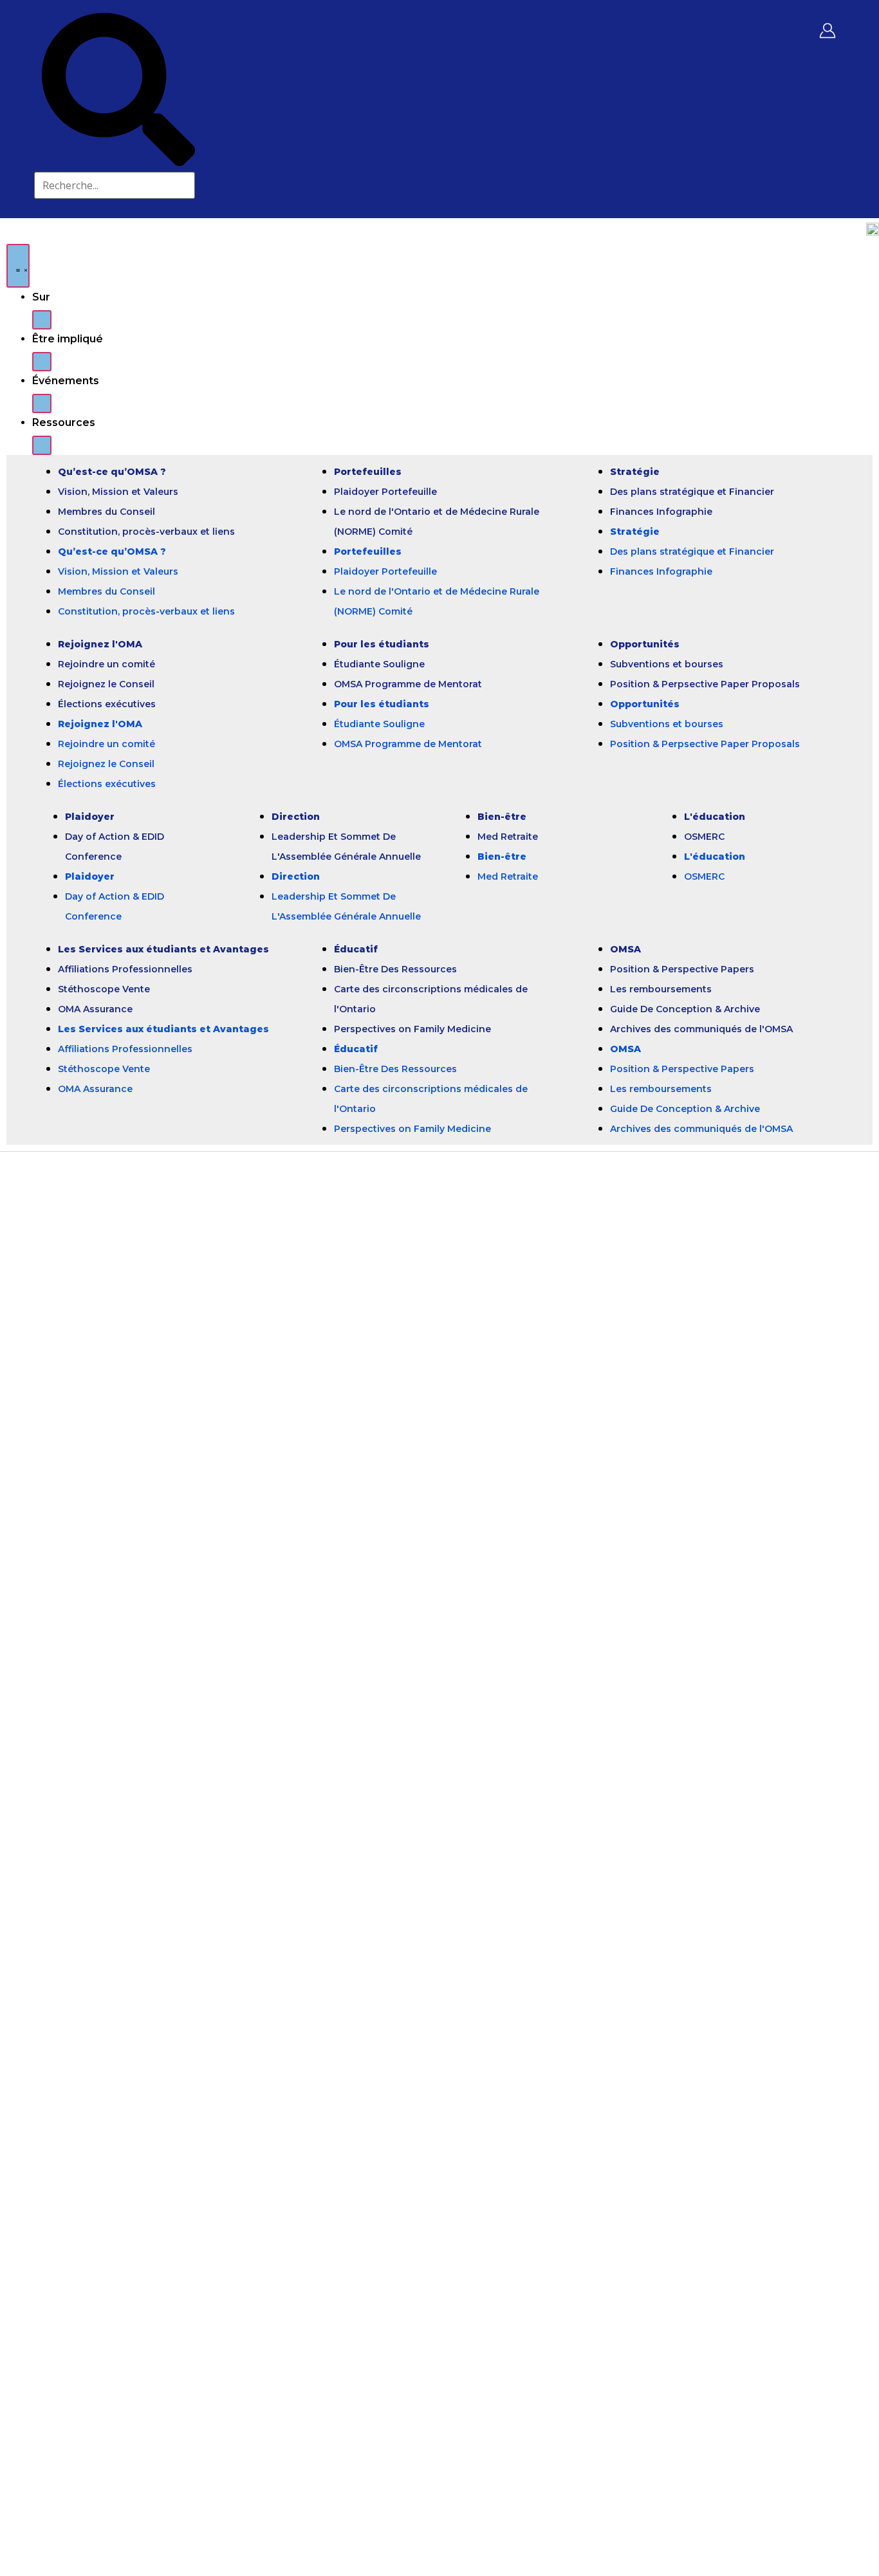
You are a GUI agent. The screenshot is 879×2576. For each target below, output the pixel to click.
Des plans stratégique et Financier (692, 492)
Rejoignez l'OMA (100, 644)
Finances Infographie (661, 512)
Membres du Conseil (106, 512)
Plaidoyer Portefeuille (385, 492)
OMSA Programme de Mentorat (408, 684)
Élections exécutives (107, 704)
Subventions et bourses (667, 664)
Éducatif (356, 949)
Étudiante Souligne (379, 664)
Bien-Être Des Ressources (395, 969)
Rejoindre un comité (106, 664)
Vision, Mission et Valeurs (118, 492)
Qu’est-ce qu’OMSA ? (112, 472)
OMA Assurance (95, 1009)
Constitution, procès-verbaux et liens (146, 532)
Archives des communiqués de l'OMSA (701, 1029)
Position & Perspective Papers (682, 969)
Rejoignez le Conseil (106, 684)
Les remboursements (661, 989)
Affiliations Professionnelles (125, 969)
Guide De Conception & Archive (685, 1009)
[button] (42, 320)
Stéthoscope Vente (104, 989)
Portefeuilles (368, 472)
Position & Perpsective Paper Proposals (705, 684)
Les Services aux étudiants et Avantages (163, 949)
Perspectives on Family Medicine (412, 1029)
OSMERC (704, 837)
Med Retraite (508, 837)
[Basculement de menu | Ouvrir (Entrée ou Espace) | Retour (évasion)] (18, 266)
